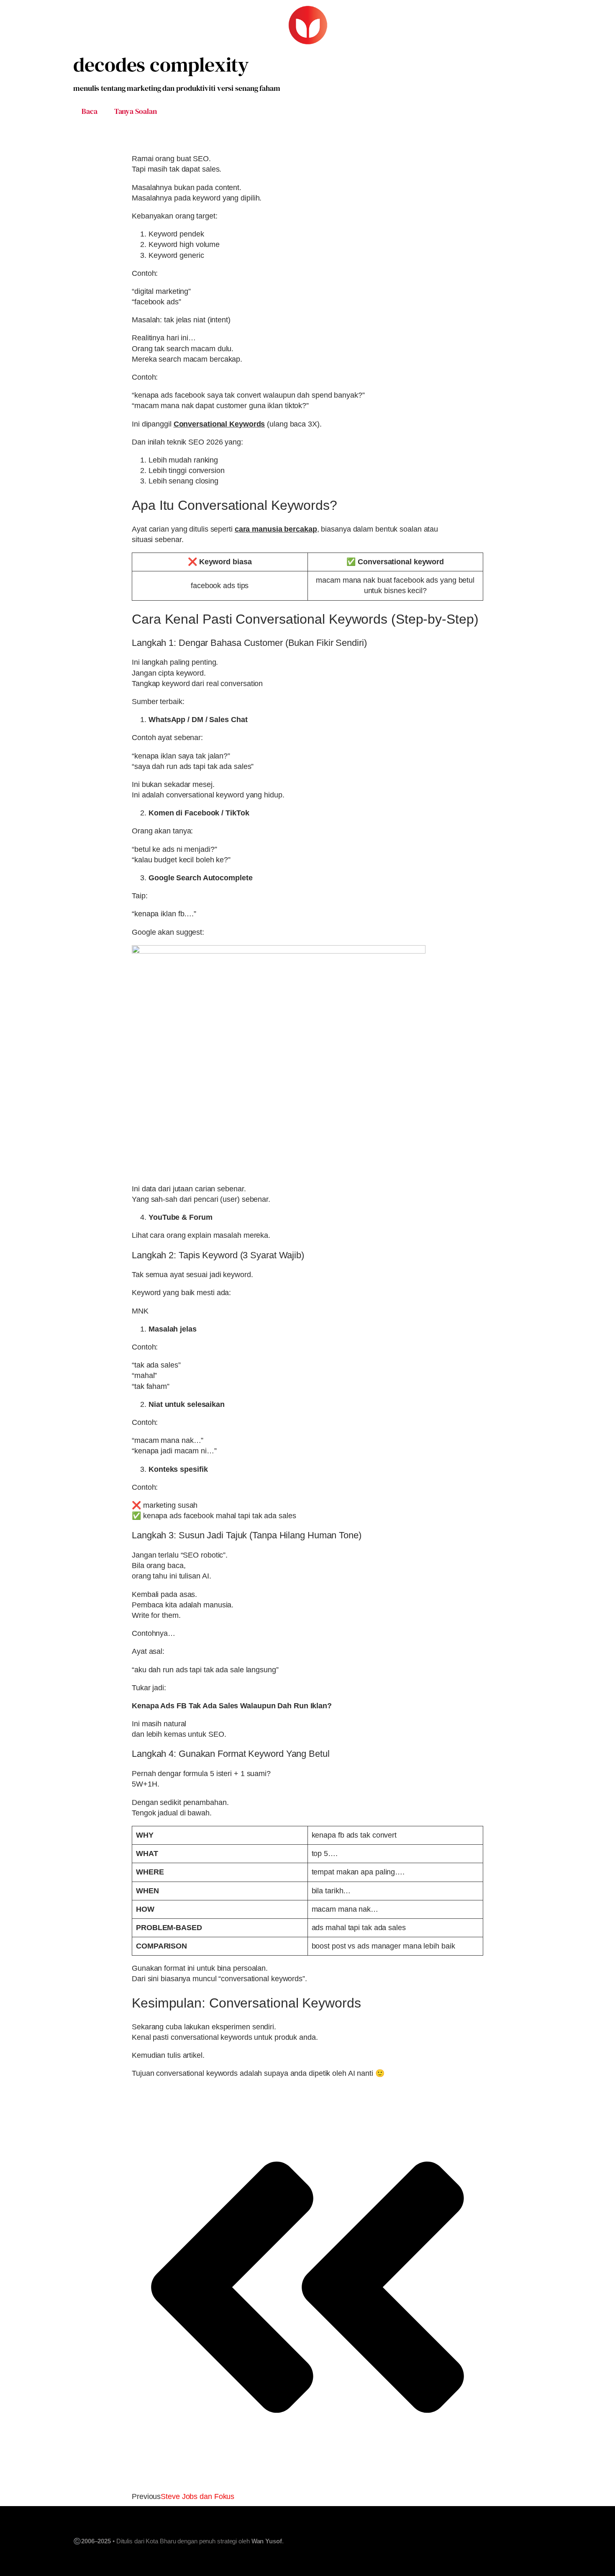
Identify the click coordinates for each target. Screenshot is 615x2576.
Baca (90, 111)
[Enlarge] (472, 956)
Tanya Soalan (136, 111)
